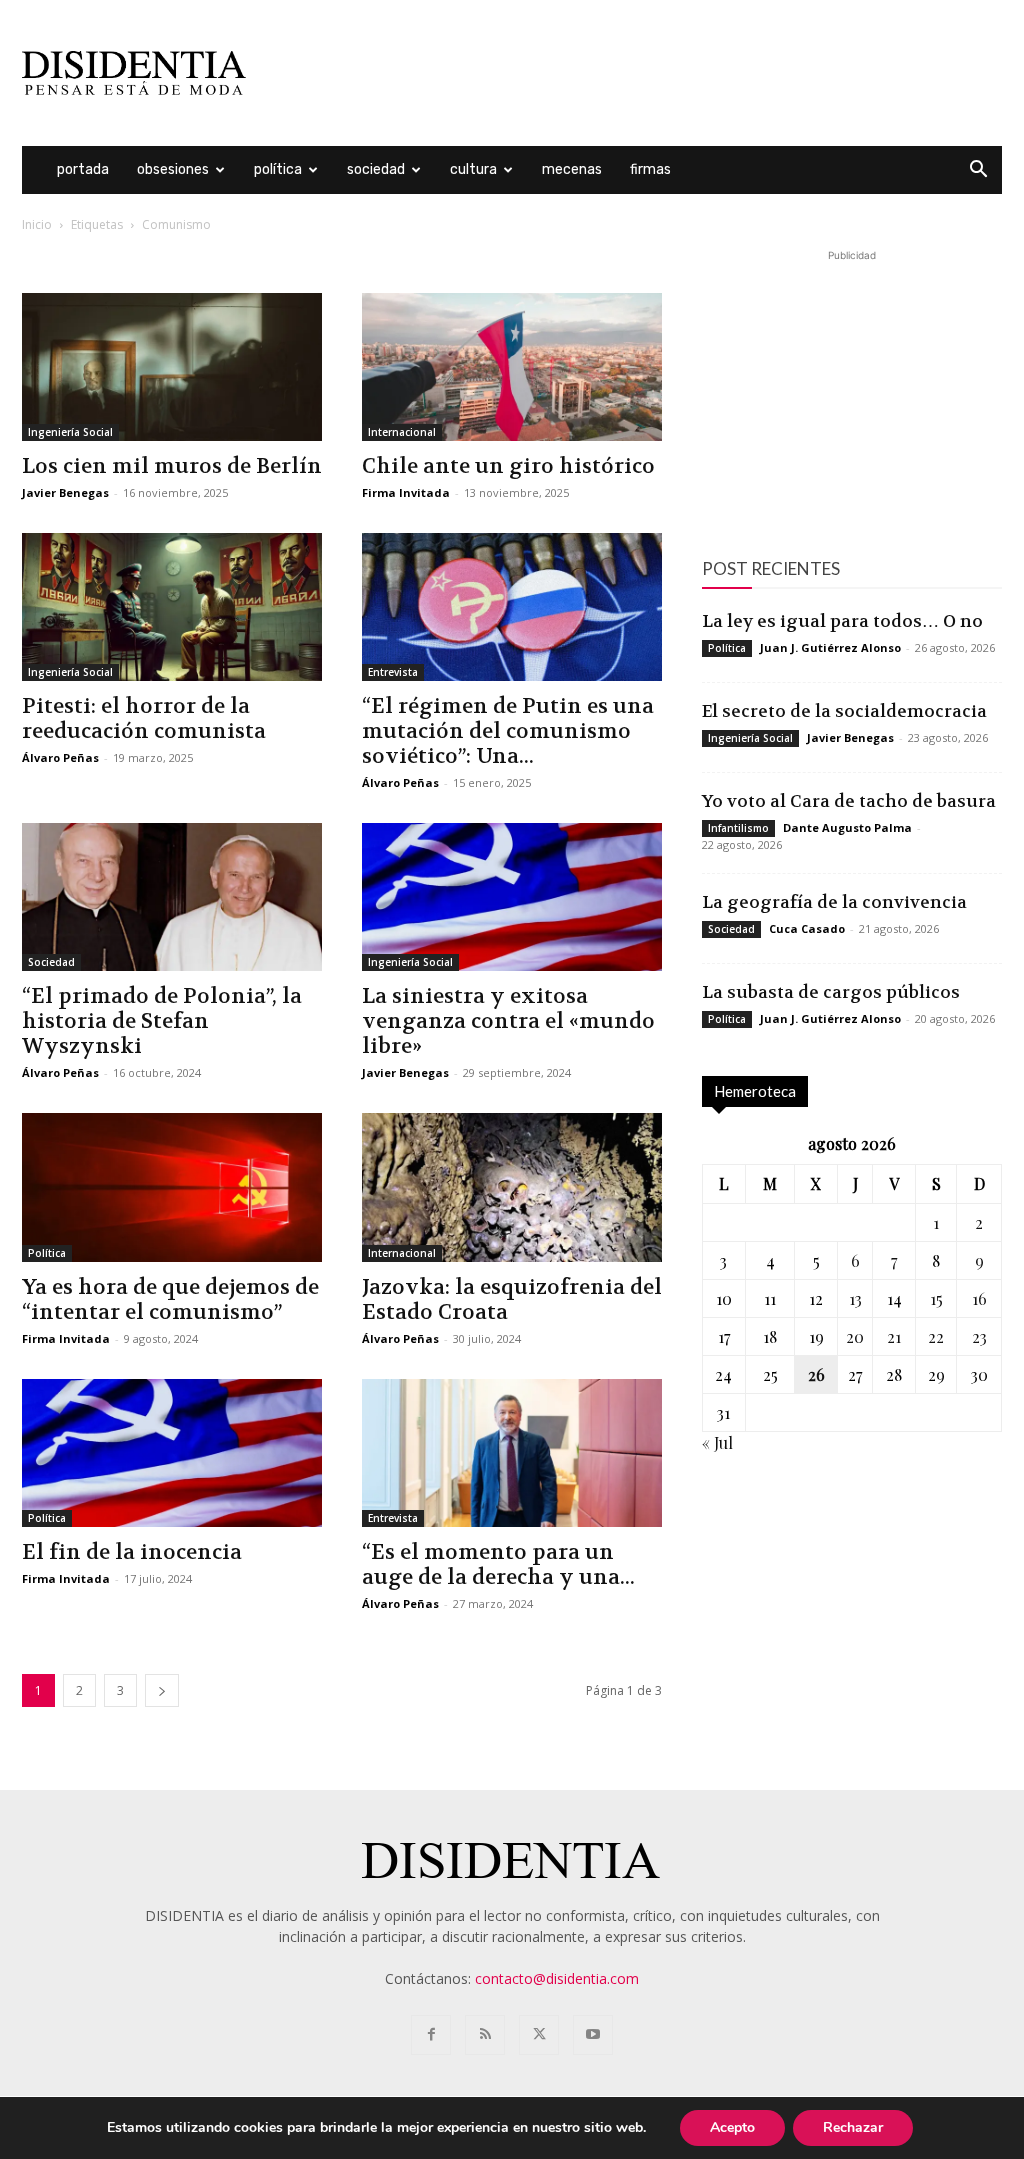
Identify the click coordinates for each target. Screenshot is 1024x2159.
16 (979, 1298)
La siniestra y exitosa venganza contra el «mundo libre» (508, 1021)
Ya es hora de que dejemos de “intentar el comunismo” (170, 1300)
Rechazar (853, 2127)
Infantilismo (738, 828)
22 (936, 1336)
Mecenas (572, 169)
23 (979, 1336)
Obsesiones (173, 169)
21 (894, 1336)
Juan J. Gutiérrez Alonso (830, 647)
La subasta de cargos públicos (831, 992)
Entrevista (393, 672)
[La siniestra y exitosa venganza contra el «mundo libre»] (512, 897)
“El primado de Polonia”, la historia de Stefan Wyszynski (162, 1021)
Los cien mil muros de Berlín (172, 466)
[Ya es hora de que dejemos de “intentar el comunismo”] (172, 1187)
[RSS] (485, 2035)
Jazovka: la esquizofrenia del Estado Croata (512, 1300)
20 (855, 1336)
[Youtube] (593, 2035)
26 (816, 1374)
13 (855, 1298)
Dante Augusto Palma (847, 827)
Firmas (650, 169)
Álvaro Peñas (60, 757)
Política (278, 169)
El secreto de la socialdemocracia (844, 711)
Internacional (402, 432)
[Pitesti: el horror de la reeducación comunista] (172, 607)
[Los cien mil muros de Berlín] (172, 367)
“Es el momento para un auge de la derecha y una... (498, 1565)
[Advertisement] (638, 73)
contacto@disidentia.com (557, 1978)
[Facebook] (431, 2035)
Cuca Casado (807, 928)
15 (936, 1298)
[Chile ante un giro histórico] (512, 367)
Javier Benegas (65, 492)
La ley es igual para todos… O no (842, 621)
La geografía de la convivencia (834, 902)
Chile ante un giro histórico (508, 466)
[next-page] (162, 1690)
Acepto (732, 2127)
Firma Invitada (406, 492)
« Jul (717, 1442)
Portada (83, 169)
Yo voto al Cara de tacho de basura (849, 801)
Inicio (37, 224)
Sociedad (376, 169)
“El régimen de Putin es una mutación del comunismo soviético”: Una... (508, 731)
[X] (539, 2035)
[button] (978, 171)
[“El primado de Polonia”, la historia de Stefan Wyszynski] (172, 897)
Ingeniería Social (70, 432)
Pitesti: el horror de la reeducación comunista (144, 719)
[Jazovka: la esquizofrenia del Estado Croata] (512, 1187)
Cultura (473, 169)
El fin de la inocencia (132, 1552)
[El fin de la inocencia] (172, 1453)
